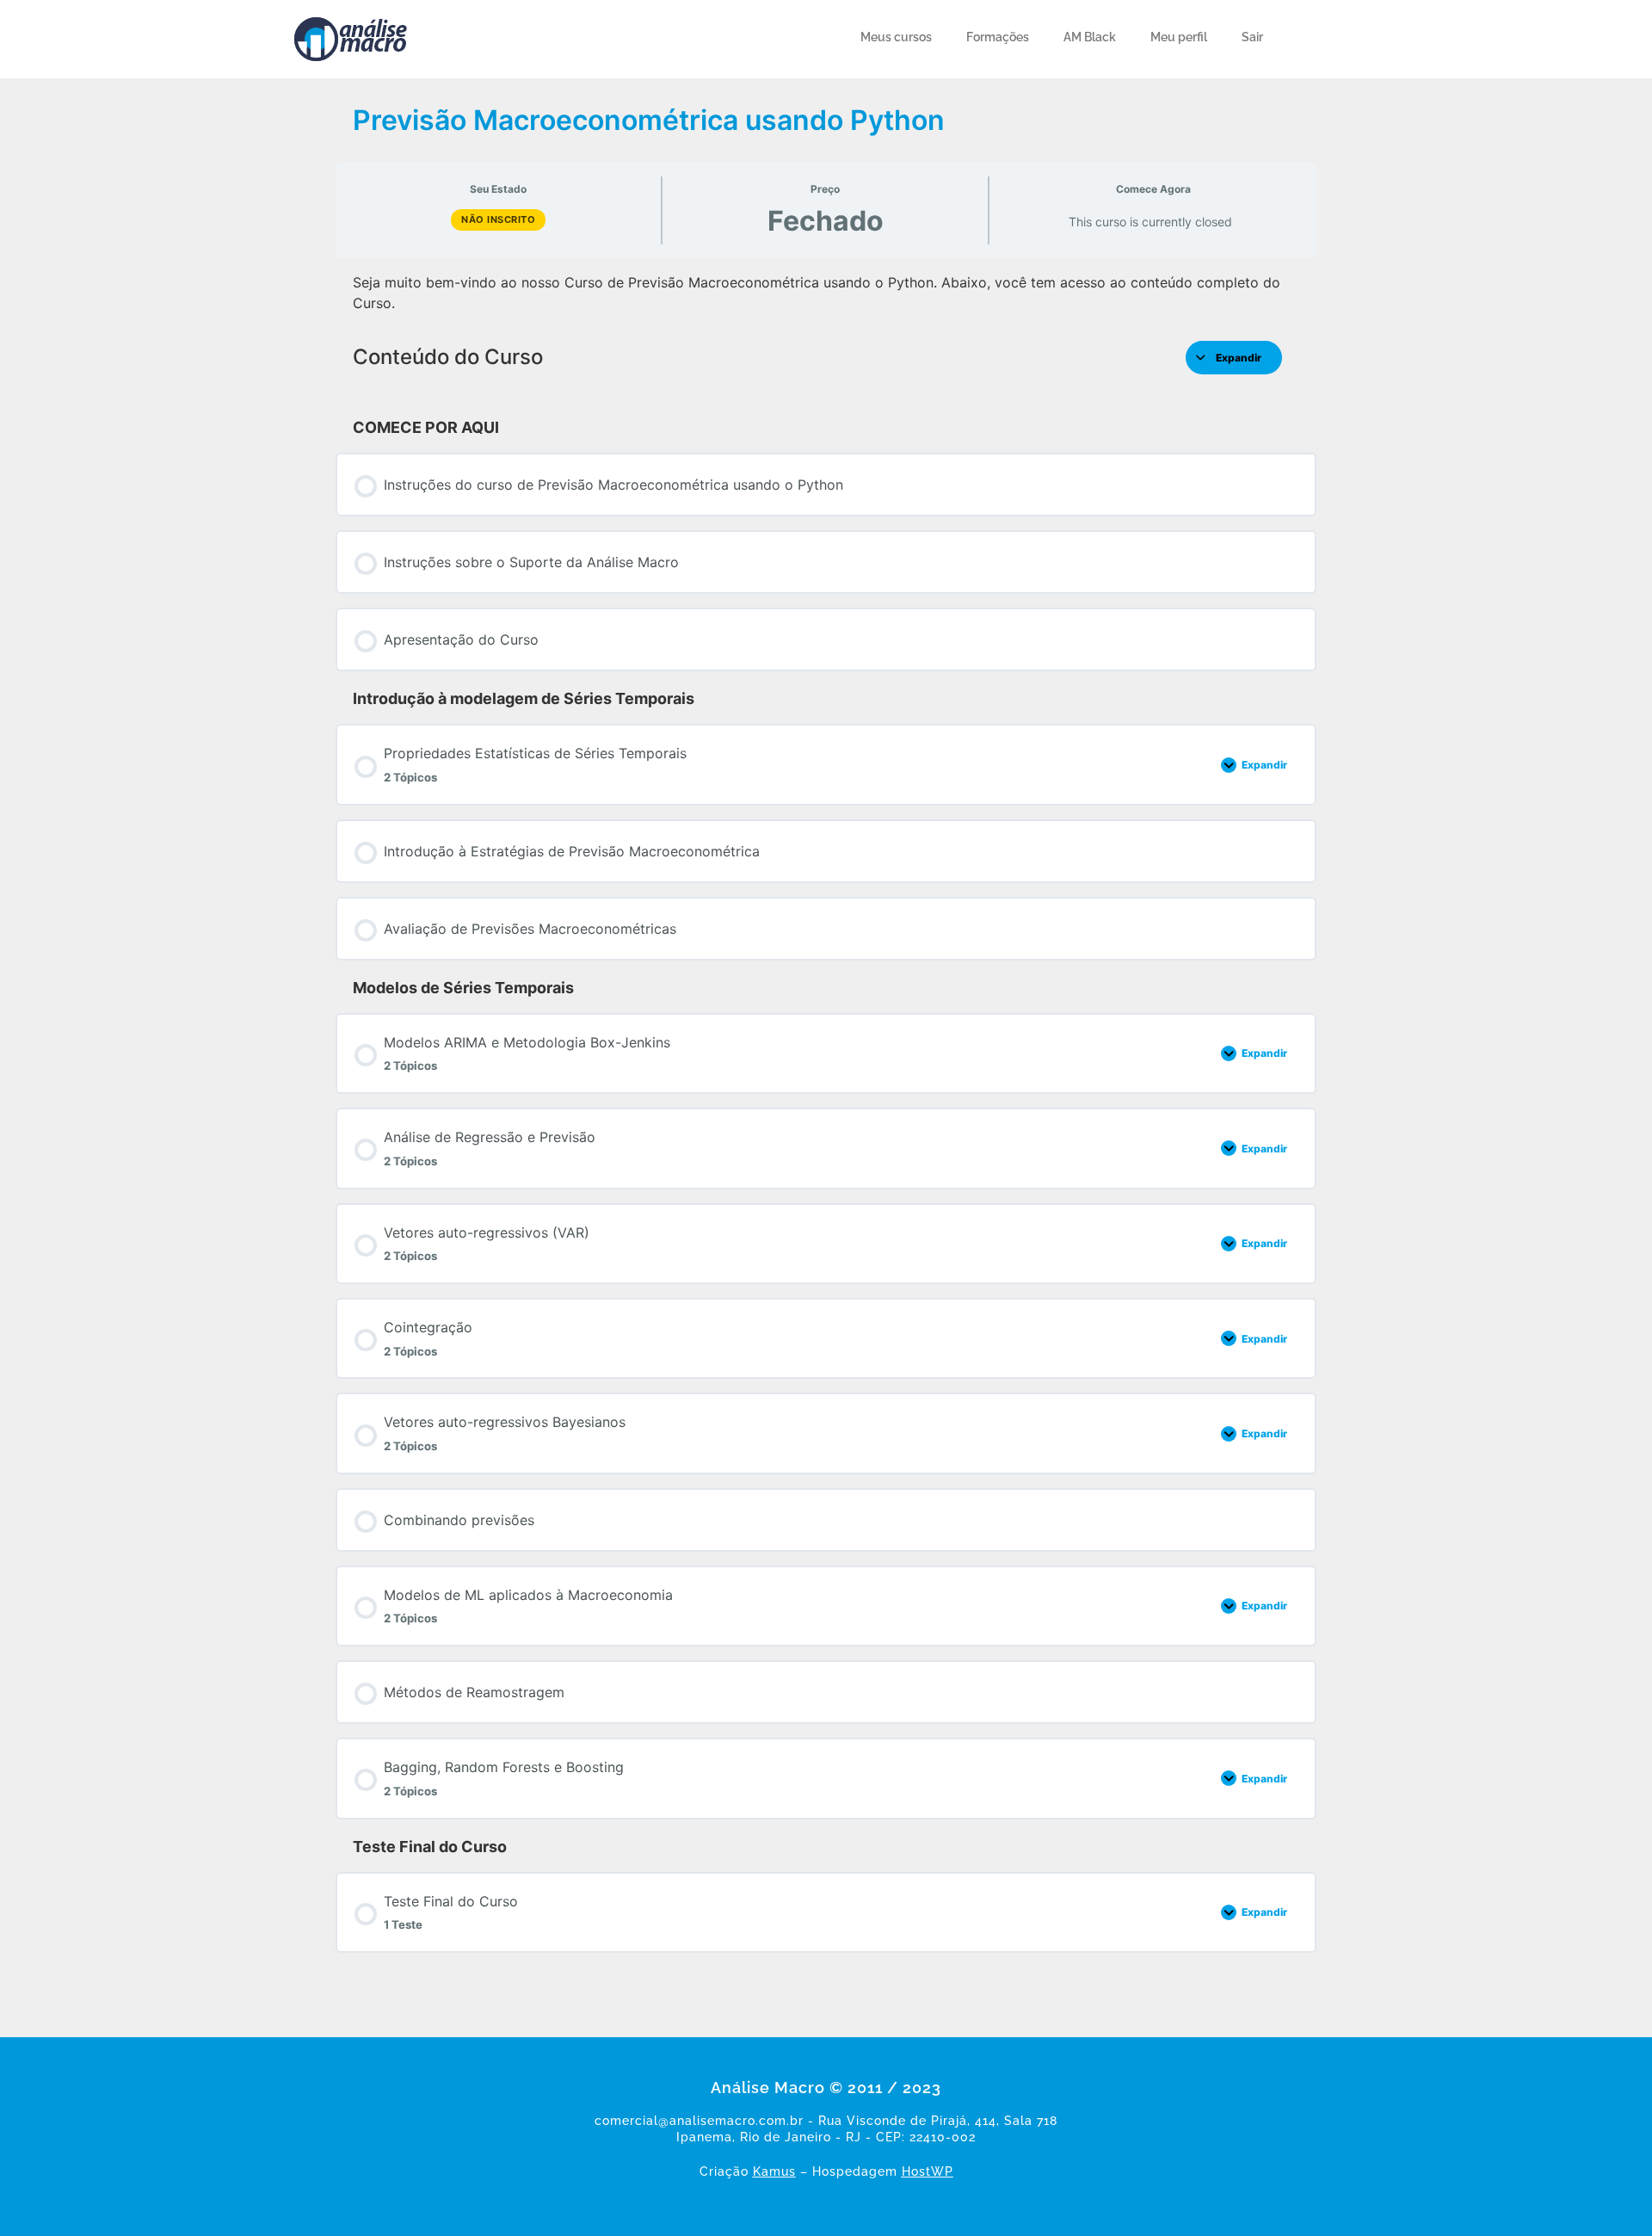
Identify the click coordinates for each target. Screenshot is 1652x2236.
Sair (1252, 37)
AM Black (1090, 37)
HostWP (928, 2171)
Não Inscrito (498, 219)
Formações (998, 37)
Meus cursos (896, 37)
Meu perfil (1179, 37)
